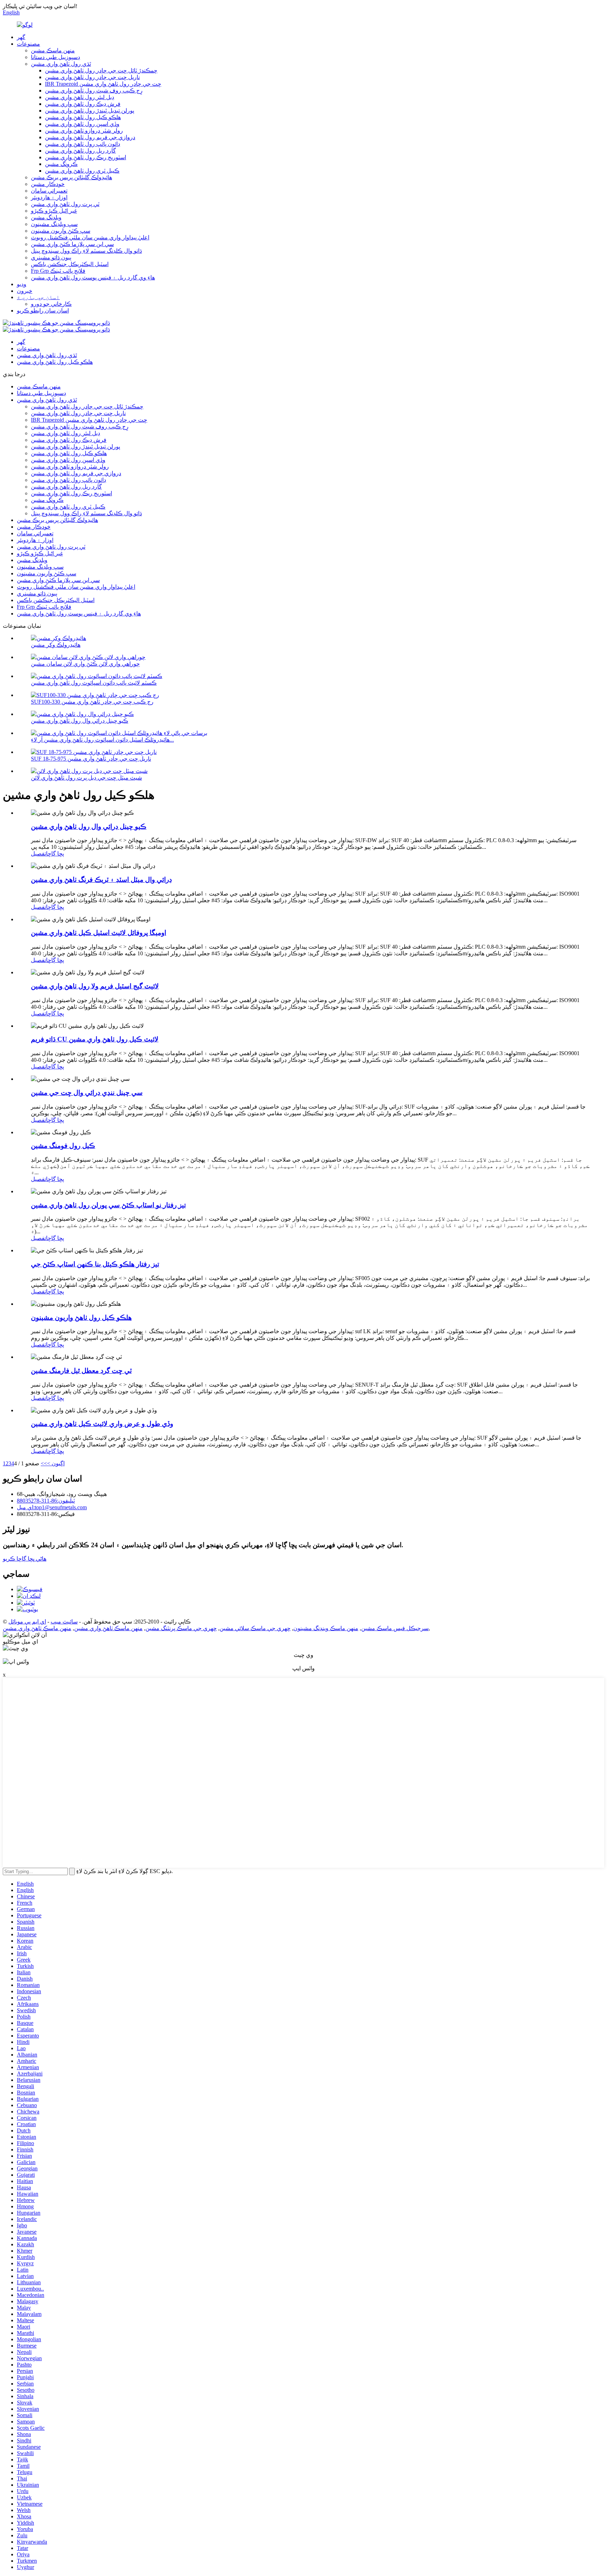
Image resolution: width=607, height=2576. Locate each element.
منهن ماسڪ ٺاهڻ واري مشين (108, 1628)
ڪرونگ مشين (61, 164)
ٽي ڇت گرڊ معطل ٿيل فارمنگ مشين (81, 1371)
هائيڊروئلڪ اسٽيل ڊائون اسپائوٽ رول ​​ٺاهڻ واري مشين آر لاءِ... (102, 740)
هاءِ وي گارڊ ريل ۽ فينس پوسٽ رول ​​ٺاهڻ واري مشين (93, 277)
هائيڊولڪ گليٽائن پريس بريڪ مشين (71, 177)
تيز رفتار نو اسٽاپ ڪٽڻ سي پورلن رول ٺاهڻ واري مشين (108, 1205)
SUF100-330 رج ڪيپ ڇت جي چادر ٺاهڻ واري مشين (92, 702)
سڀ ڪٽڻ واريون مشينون (61, 231)
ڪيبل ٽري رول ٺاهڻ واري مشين (82, 171)
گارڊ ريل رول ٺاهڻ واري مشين (80, 151)
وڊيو (22, 284)
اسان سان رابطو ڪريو (43, 311)
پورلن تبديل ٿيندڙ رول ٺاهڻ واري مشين (90, 111)
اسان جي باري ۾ (38, 297)
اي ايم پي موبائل (27, 1622)
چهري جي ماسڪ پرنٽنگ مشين (181, 1628)
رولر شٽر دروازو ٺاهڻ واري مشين (84, 131)
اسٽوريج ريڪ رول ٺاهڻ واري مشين (86, 157)
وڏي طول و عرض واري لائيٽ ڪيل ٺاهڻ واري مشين (102, 1424)
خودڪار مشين (48, 184)
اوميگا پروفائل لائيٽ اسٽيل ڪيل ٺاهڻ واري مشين (99, 933)
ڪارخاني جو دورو (51, 304)
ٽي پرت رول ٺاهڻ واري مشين (65, 204)
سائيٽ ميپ (64, 1622)
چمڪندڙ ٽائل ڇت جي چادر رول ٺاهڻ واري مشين (101, 70)
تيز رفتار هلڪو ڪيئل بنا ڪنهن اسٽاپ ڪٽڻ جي (95, 1264)
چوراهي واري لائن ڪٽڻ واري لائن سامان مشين (85, 664)
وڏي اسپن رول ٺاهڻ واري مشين (82, 124)
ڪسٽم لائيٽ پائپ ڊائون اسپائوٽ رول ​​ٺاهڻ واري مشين (94, 683)
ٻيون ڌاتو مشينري (51, 257)
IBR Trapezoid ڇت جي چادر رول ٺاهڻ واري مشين (103, 84)
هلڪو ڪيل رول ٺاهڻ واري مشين (83, 117)
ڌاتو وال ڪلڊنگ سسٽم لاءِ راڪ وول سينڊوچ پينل (86, 251)
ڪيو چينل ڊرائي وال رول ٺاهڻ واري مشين (80, 721)
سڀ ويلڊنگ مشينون (54, 224)
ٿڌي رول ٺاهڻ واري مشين (61, 64)
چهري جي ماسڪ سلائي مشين (255, 1628)
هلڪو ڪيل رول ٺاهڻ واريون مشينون (81, 1318)
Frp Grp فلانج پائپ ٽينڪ (58, 271)
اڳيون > (56, 1463)
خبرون (25, 291)
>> (44, 1463)
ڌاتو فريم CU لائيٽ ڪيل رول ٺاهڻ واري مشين (95, 1039)
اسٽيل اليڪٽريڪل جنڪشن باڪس (70, 264)
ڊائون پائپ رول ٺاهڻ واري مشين (83, 144)
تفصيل (38, 854)
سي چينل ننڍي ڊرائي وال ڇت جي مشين (87, 1093)
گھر (21, 37)
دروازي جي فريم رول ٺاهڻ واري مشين (90, 137)
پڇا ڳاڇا (55, 854)
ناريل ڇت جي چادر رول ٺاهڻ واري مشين (92, 77)
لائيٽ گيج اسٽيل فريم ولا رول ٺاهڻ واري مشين (95, 986)
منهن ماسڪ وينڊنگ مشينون (326, 1628)
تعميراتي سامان (49, 191)
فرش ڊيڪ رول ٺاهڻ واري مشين (83, 104)
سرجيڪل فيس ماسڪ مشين (395, 1628)
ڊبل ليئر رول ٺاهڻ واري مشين (80, 97)
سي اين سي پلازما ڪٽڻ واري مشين (72, 244)
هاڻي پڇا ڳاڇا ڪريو (25, 1559)
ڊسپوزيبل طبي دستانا (56, 57)
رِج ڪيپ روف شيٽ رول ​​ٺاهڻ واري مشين (94, 91)
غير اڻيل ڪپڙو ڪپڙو (54, 211)
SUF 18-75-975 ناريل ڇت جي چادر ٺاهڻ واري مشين (91, 759)
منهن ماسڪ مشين (53, 50)
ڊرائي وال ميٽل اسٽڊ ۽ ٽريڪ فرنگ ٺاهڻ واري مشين (101, 880)
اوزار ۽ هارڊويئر (49, 197)
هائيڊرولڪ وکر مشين (56, 645)
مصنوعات (28, 44)
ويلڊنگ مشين (46, 217)
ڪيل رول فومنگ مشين (63, 1146)
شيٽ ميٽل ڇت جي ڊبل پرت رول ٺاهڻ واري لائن (86, 778)
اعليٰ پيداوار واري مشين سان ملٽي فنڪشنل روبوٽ (90, 237)
